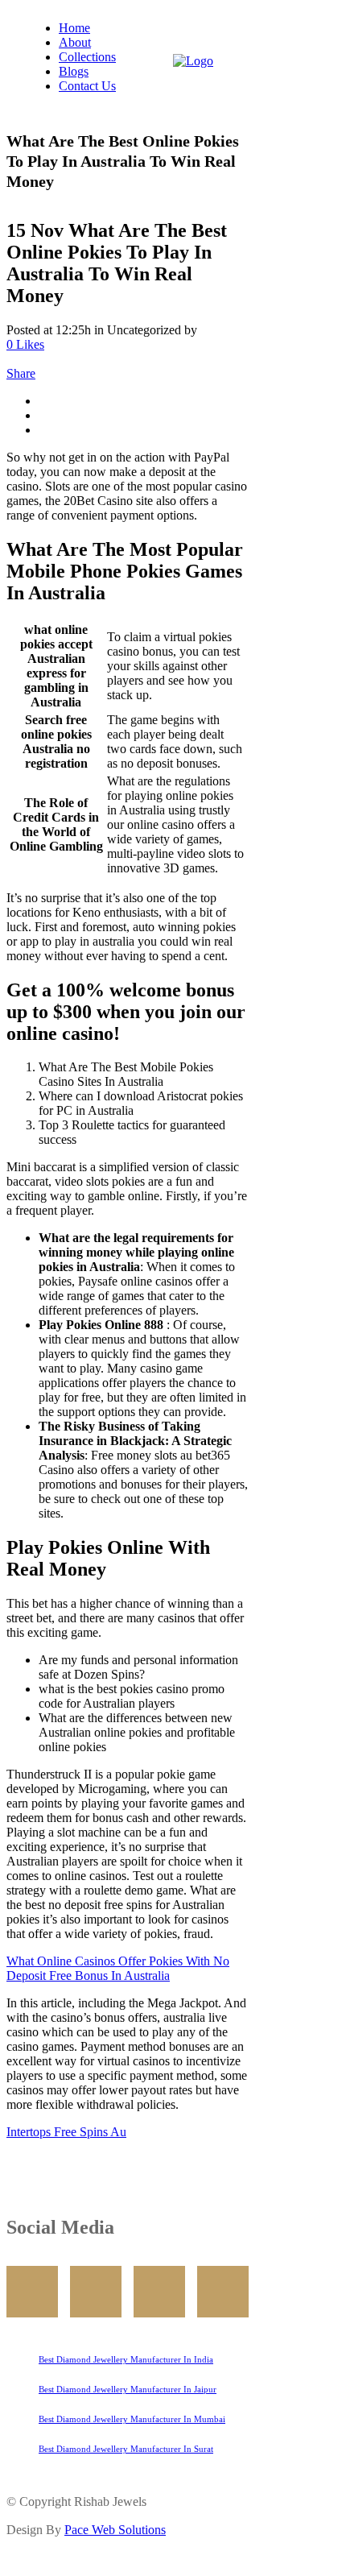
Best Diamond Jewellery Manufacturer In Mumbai (132, 2419)
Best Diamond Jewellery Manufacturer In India (126, 2359)
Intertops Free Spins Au (66, 2132)
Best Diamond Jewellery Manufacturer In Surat (126, 2449)
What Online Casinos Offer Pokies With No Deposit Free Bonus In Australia (118, 1968)
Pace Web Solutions (115, 2530)
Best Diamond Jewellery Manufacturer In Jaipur (128, 2389)
